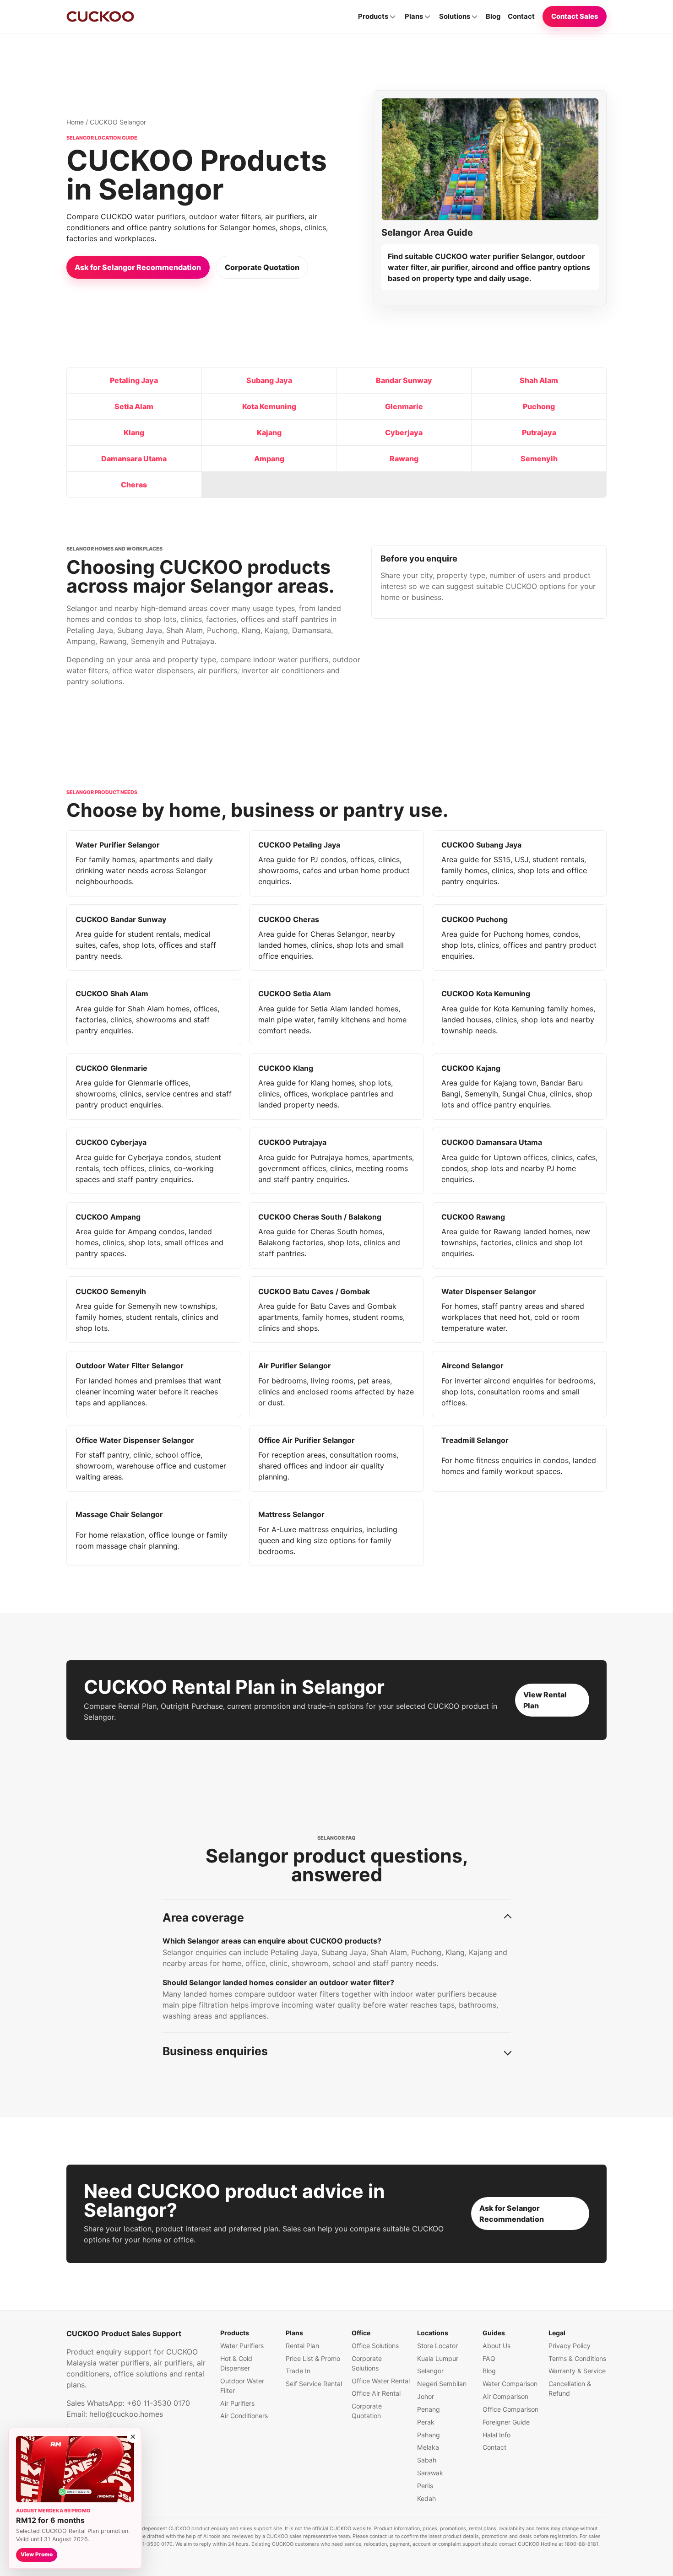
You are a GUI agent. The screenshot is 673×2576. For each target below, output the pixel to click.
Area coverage (203, 1917)
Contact (521, 16)
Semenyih (539, 459)
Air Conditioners (244, 2416)
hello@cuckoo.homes (126, 2414)
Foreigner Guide (506, 2422)
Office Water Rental (381, 2381)
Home (75, 122)
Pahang (429, 2435)
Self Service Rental (314, 2384)
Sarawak (430, 2473)
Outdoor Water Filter (242, 2386)
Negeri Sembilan (442, 2384)
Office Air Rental (376, 2393)
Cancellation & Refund (570, 2388)
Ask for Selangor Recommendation (138, 267)
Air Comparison (505, 2396)
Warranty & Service (577, 2371)
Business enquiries (215, 2051)
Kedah (426, 2498)
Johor (426, 2396)
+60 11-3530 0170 (158, 2403)
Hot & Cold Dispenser (236, 2363)
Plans (414, 16)
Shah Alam (539, 380)
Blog (493, 16)
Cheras (134, 485)
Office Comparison (510, 2409)
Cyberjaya (404, 432)
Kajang (269, 432)
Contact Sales (575, 16)
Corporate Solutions (367, 2363)
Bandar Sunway (404, 380)
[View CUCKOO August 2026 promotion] (75, 2469)
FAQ (489, 2358)
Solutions (455, 16)
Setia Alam (134, 406)
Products (373, 16)
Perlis (425, 2486)
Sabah (427, 2460)
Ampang (269, 459)
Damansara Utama (134, 459)
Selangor (430, 2371)
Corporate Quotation (262, 267)
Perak (426, 2422)
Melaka (428, 2447)
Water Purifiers (242, 2346)
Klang (134, 432)
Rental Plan (302, 2346)
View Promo (37, 2554)
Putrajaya (539, 432)
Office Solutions (375, 2346)
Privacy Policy (570, 2346)
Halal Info (497, 2435)
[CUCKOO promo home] (100, 16)
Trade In (298, 2371)
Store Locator (437, 2346)
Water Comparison (510, 2384)
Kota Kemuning (269, 406)
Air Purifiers (237, 2403)
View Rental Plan (545, 1700)
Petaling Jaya (134, 380)
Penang (429, 2409)
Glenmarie (404, 406)
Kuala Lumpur (438, 2358)
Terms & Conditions (577, 2358)
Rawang (404, 459)
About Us (497, 2346)
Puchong (539, 406)
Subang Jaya (269, 380)
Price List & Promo (313, 2358)
